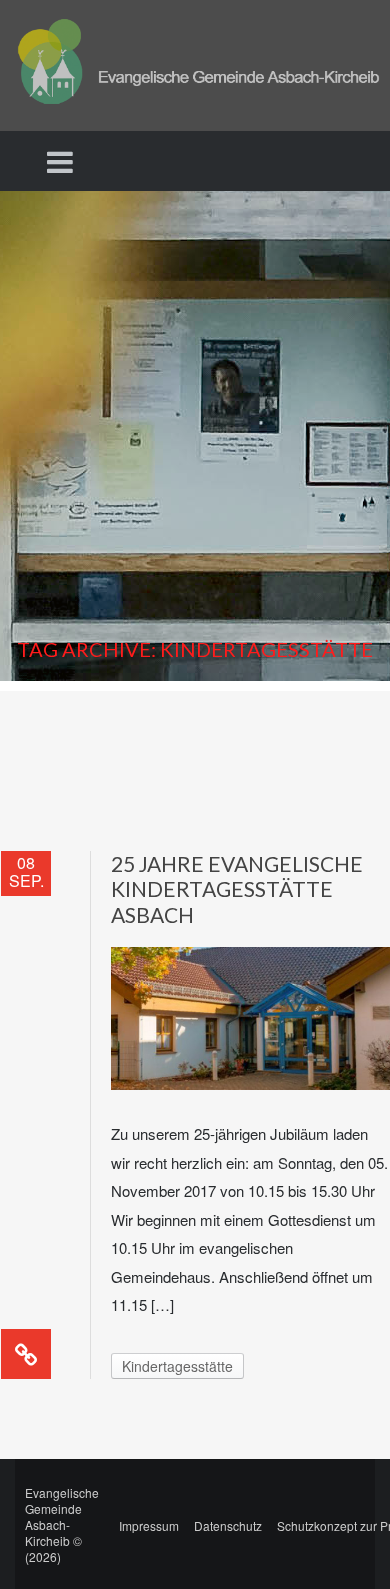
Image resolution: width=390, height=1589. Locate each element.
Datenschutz (228, 1525)
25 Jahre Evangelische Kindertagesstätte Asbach (237, 889)
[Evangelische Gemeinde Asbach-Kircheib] (195, 63)
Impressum (149, 1525)
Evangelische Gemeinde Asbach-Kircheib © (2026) (62, 1524)
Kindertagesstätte (177, 1366)
